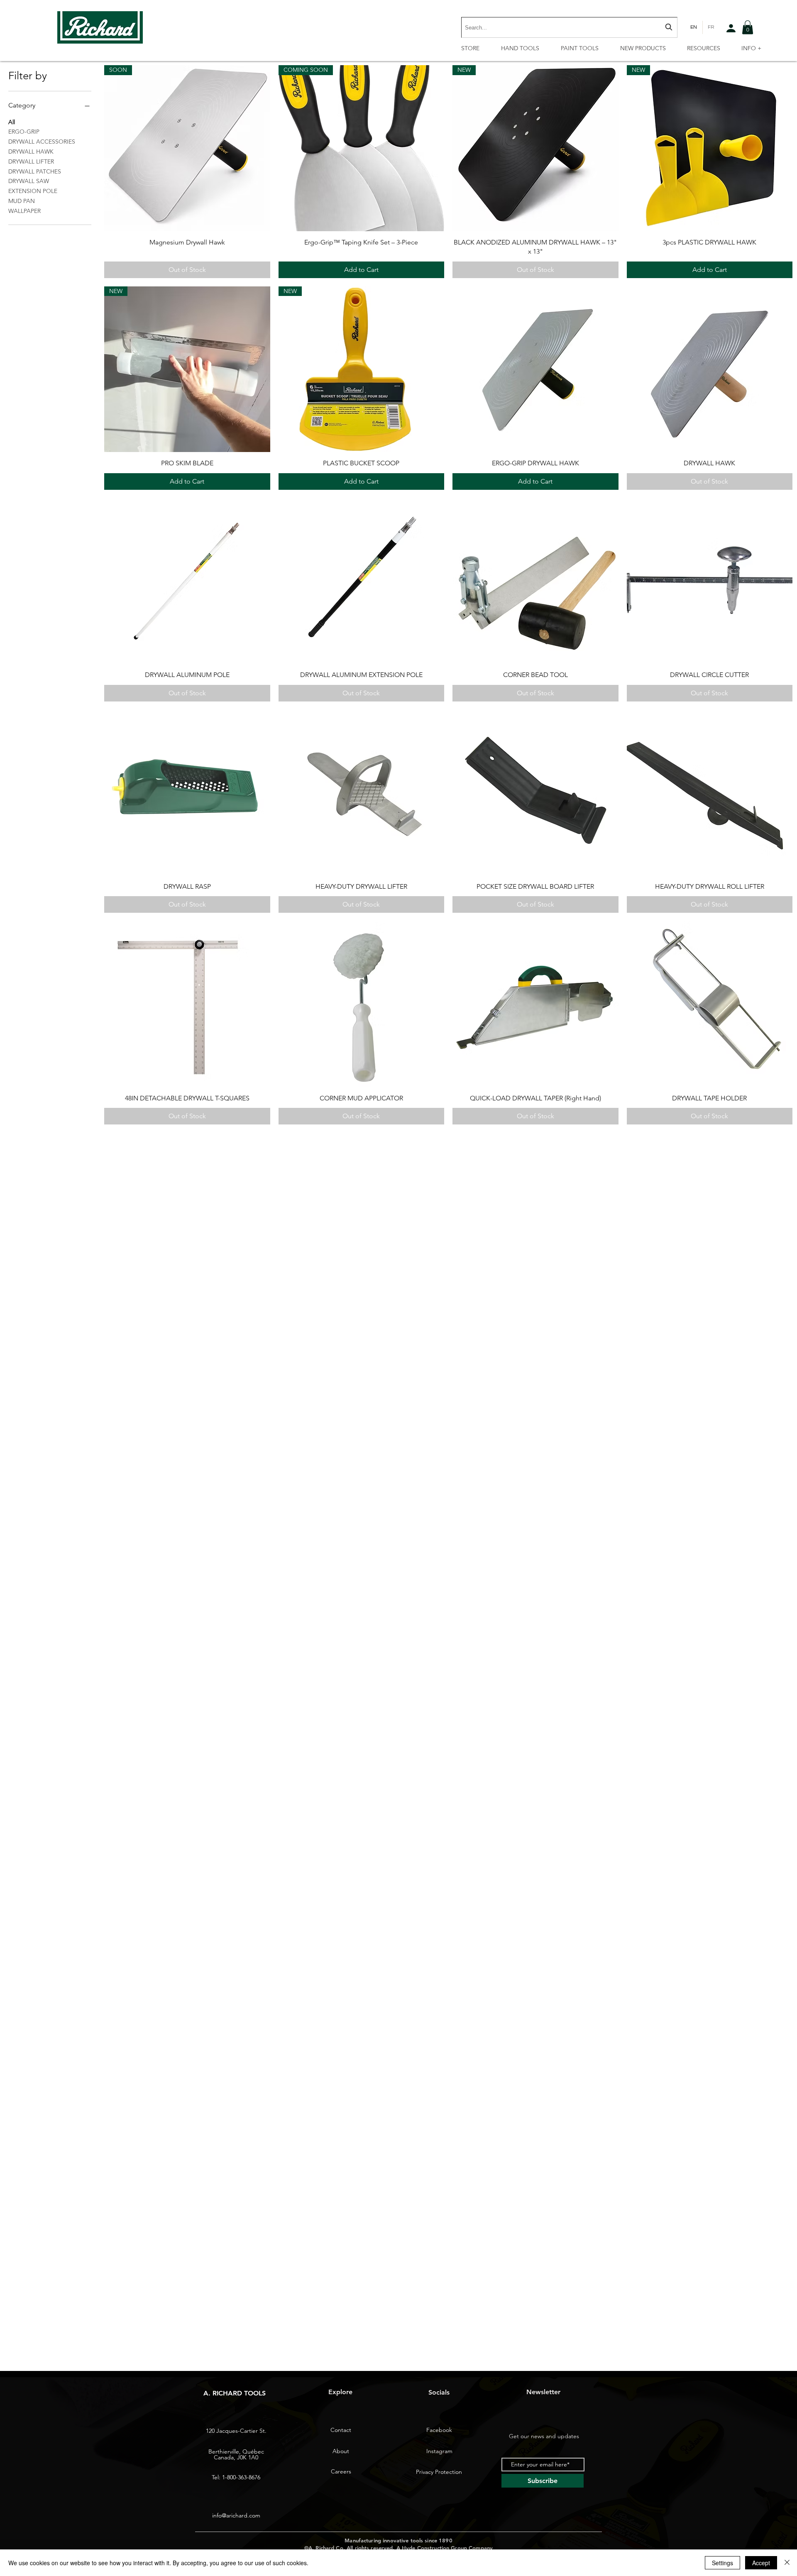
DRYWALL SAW (29, 181)
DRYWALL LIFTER (31, 161)
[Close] (787, 2563)
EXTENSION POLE (33, 191)
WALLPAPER (24, 211)
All (12, 122)
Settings (722, 2563)
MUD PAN (22, 201)
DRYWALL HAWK (31, 152)
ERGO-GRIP (24, 132)
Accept (761, 2563)
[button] (748, 27)
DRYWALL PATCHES (35, 171)
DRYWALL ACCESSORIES (42, 142)
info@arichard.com (236, 2515)
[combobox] (569, 27)
